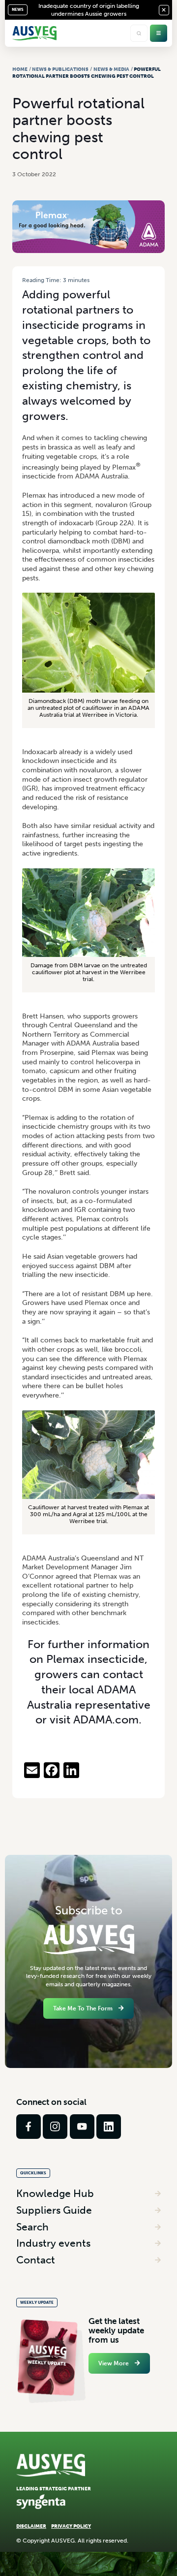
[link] (29, 2127)
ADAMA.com (106, 1720)
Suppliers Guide (54, 2210)
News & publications (60, 69)
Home (20, 69)
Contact (36, 2260)
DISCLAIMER (31, 2526)
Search (32, 2227)
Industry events (53, 2243)
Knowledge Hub (55, 2193)
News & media (111, 69)
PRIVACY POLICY (71, 2526)
